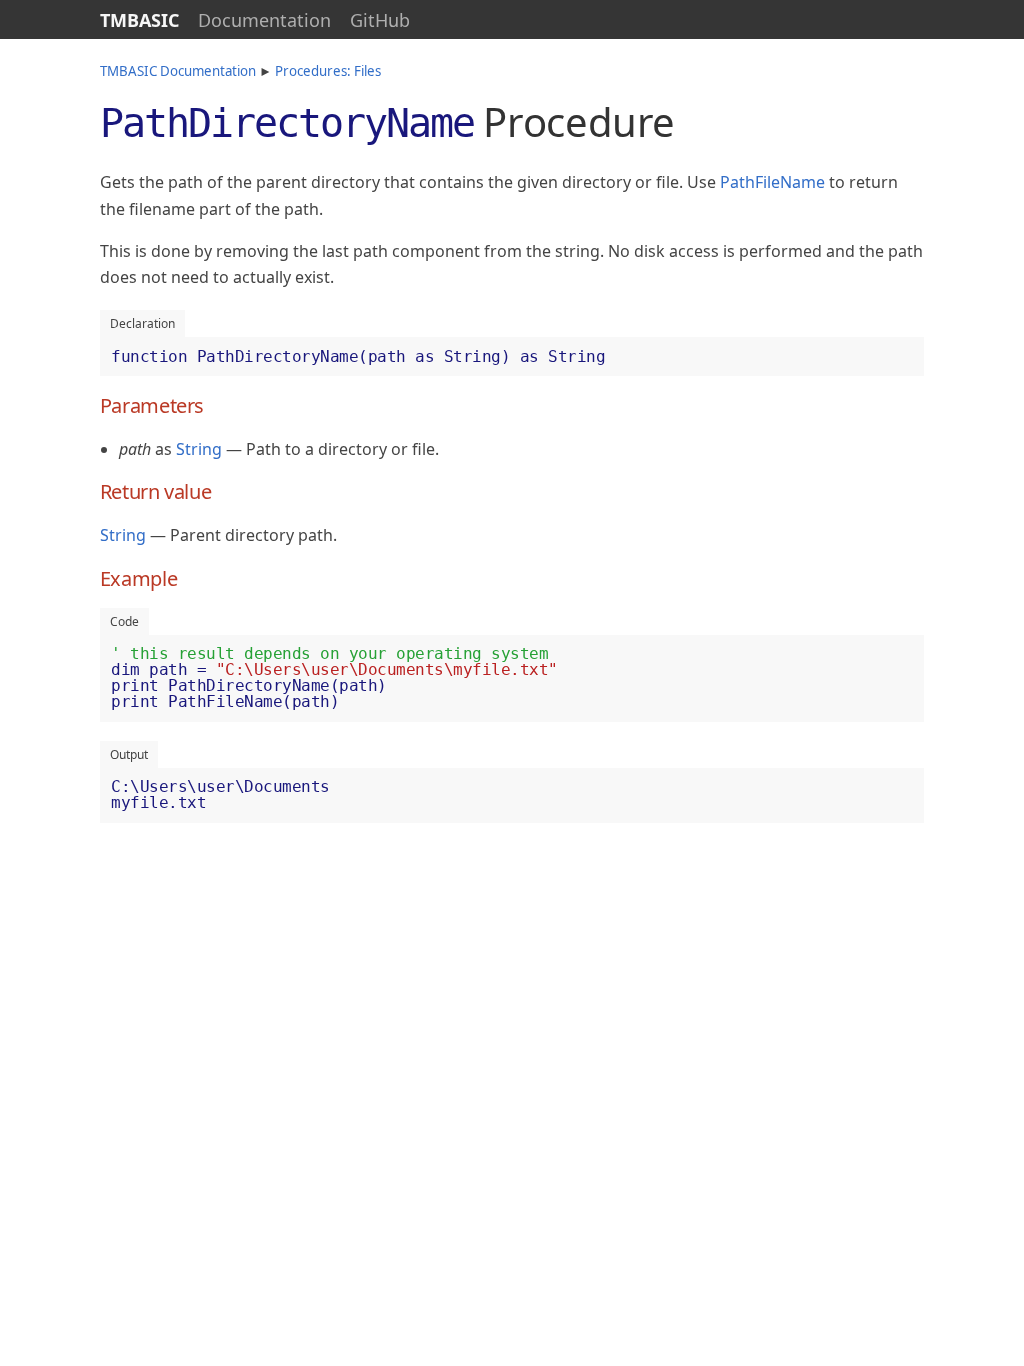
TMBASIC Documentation (178, 71)
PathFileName (772, 182)
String (199, 449)
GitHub (380, 20)
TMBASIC (139, 20)
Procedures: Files (328, 71)
